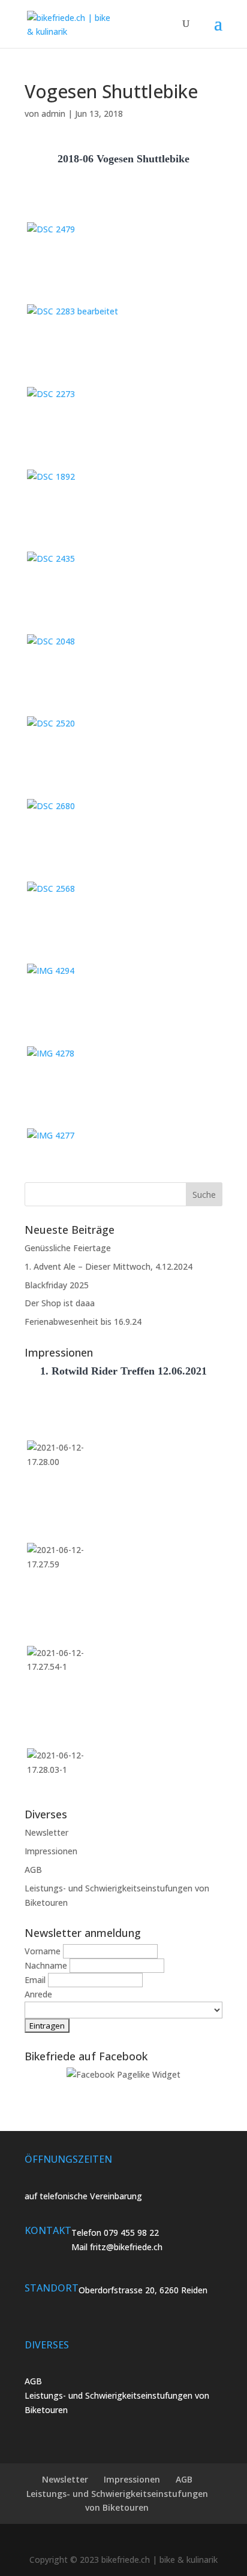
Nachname (46, 1965)
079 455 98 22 (131, 2233)
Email (35, 1980)
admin (53, 113)
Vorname (43, 1951)
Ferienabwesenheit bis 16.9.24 (83, 1322)
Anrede (38, 1994)
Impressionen (51, 1851)
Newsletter (46, 1832)
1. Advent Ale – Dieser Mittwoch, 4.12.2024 (109, 1266)
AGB (33, 1870)
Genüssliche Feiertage (68, 1248)
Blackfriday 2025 (57, 1285)
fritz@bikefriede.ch (126, 2247)
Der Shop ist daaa (60, 1303)
